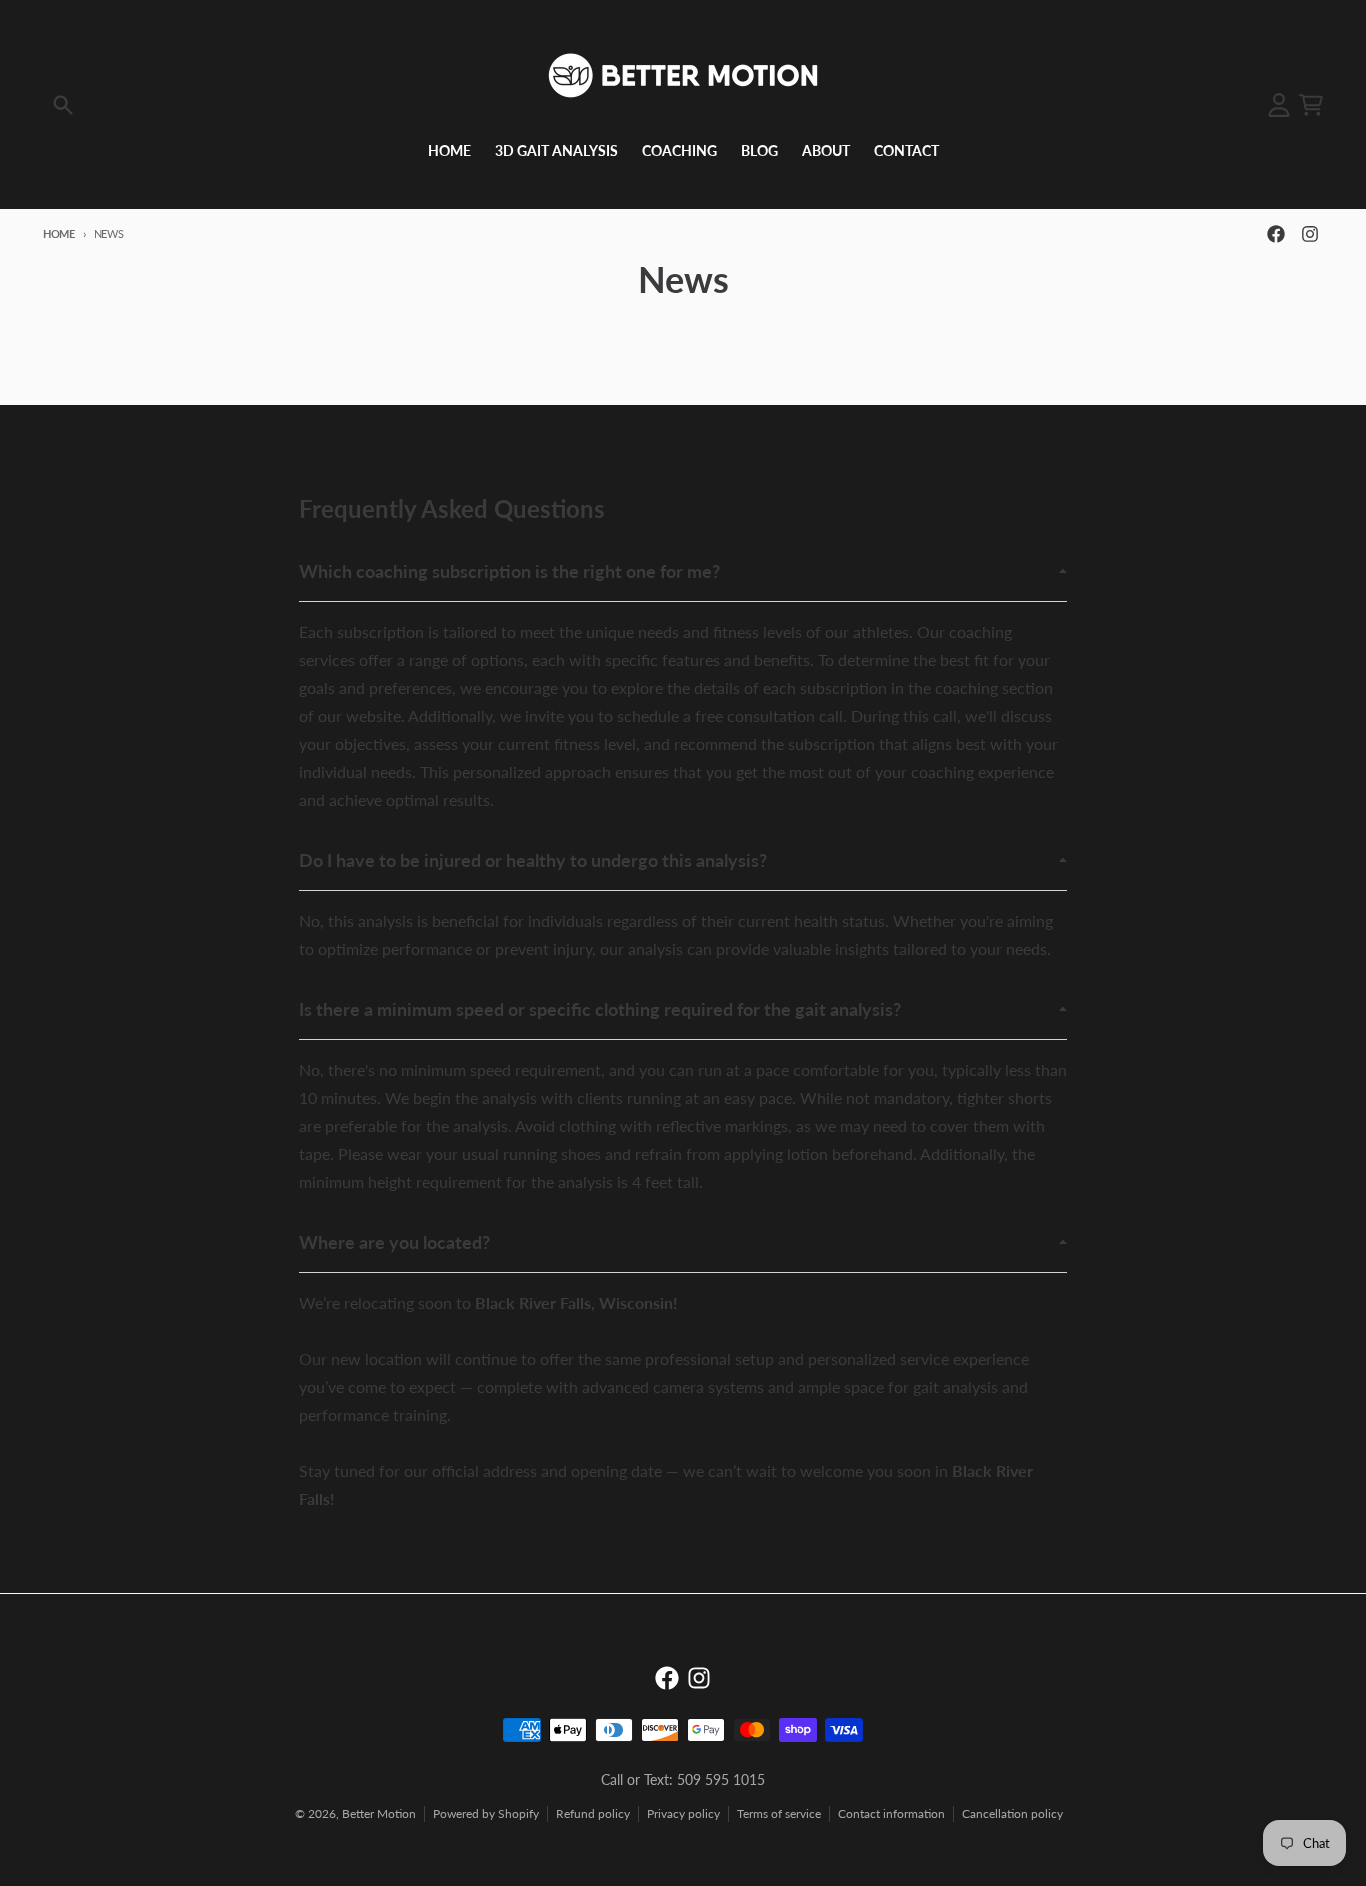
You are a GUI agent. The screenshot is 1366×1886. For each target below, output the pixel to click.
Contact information (891, 1813)
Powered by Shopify (486, 1813)
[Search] (63, 105)
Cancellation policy (1012, 1813)
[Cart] (1311, 105)
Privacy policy (683, 1813)
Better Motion (379, 1813)
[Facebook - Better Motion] (1276, 234)
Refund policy (593, 1813)
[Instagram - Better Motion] (1310, 234)
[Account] (1279, 105)
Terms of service (779, 1813)
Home (59, 233)
